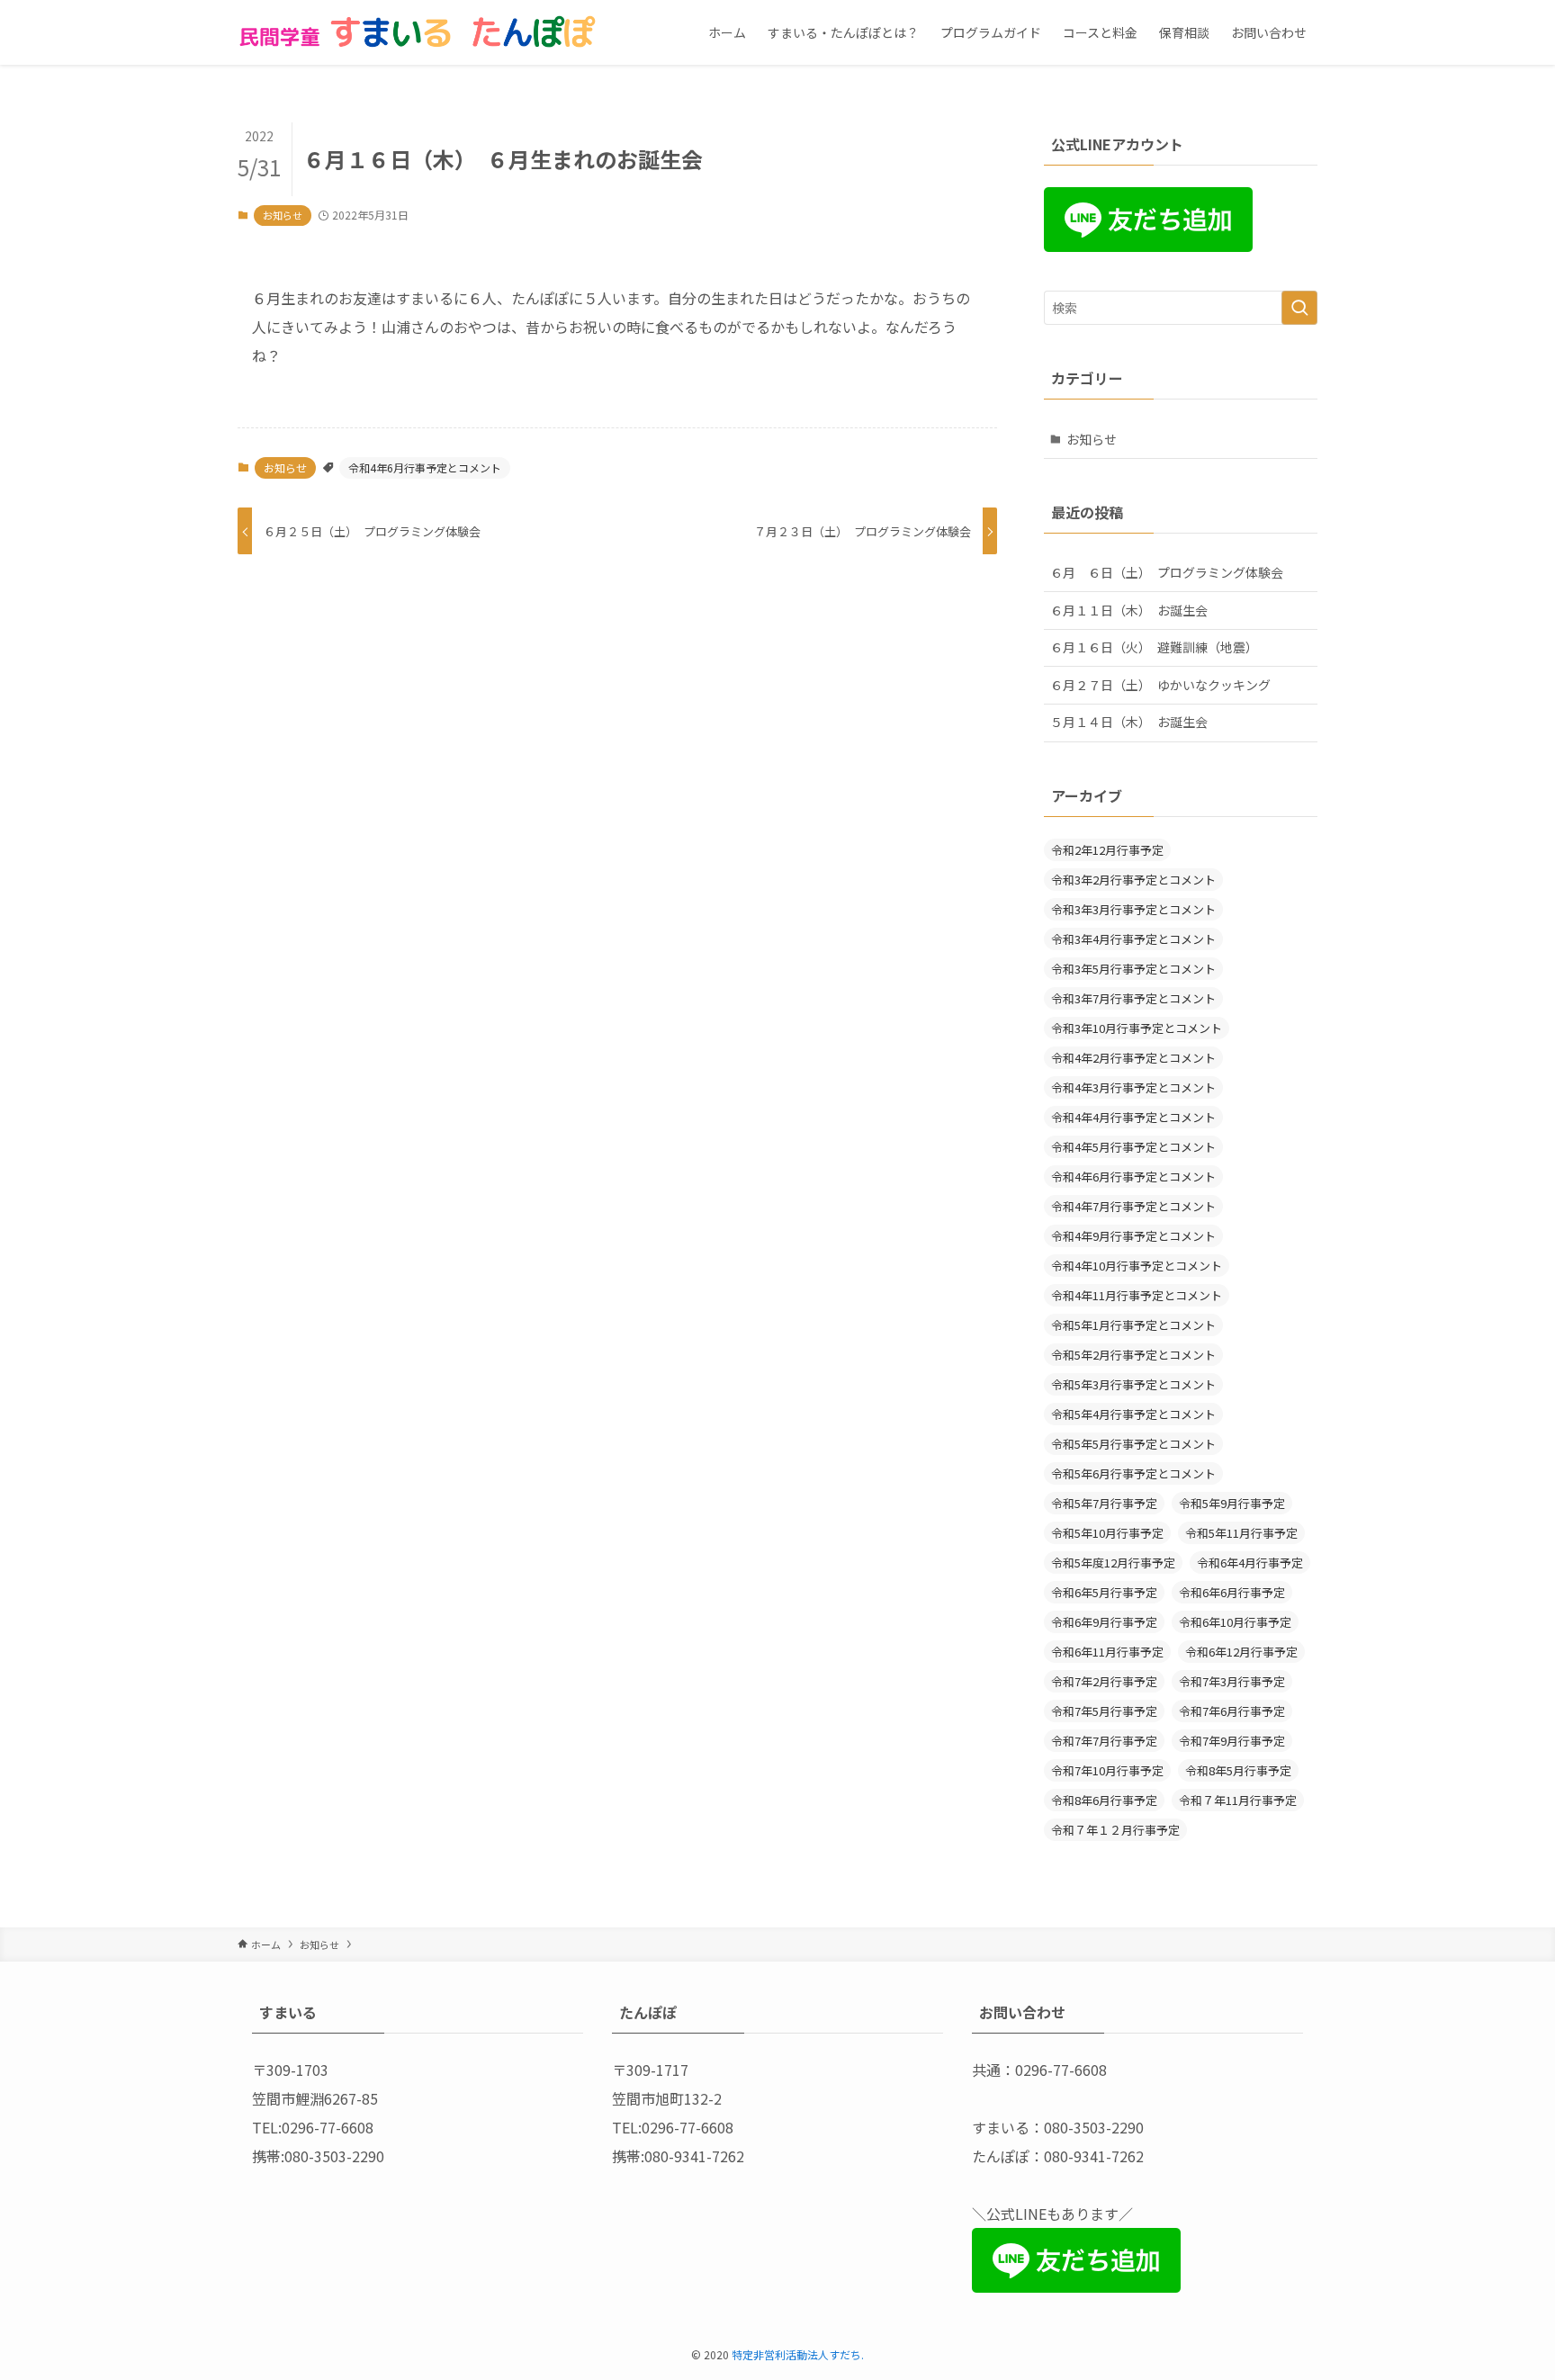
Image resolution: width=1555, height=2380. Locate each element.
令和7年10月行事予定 (1107, 1770)
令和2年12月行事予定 (1107, 850)
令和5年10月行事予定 (1107, 1533)
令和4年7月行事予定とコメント (1133, 1206)
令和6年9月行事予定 (1104, 1622)
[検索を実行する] (1299, 308)
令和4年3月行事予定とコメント (1133, 1087)
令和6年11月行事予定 (1107, 1652)
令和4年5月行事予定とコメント (1133, 1147)
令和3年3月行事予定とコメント (1133, 909)
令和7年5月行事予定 (1104, 1711)
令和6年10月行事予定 (1235, 1622)
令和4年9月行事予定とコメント (1133, 1236)
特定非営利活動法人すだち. (798, 2354)
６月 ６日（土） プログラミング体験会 (1167, 572)
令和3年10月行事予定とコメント (1137, 1028)
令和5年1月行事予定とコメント (1133, 1325)
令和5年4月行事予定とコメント (1133, 1414)
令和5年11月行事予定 (1241, 1533)
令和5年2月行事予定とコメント (1133, 1355)
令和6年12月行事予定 (1241, 1652)
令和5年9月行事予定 (1232, 1503)
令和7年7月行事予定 (1104, 1741)
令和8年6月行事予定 (1104, 1800)
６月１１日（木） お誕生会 (1129, 610)
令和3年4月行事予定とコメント (1133, 939)
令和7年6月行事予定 (1232, 1711)
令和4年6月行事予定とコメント (425, 467)
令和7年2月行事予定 (1104, 1681)
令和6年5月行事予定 (1104, 1592)
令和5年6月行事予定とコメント (1133, 1473)
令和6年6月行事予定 (1232, 1592)
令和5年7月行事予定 (1104, 1503)
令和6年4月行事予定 (1250, 1563)
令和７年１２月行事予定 (1115, 1830)
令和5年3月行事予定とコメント (1133, 1384)
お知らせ (283, 215)
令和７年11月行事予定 (1238, 1800)
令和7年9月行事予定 (1232, 1741)
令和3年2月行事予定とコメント (1133, 880)
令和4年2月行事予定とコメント (1133, 1058)
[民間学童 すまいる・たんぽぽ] (418, 32)
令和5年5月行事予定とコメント (1133, 1444)
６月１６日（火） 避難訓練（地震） (1154, 647)
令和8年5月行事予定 (1238, 1770)
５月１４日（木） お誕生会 (1129, 722)
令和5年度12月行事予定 (1113, 1563)
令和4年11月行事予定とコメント (1137, 1295)
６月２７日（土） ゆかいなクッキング (1160, 685)
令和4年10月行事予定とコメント (1137, 1266)
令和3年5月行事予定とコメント (1133, 969)
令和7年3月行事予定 (1232, 1681)
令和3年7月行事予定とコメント (1133, 998)
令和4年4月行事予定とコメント (1133, 1117)
